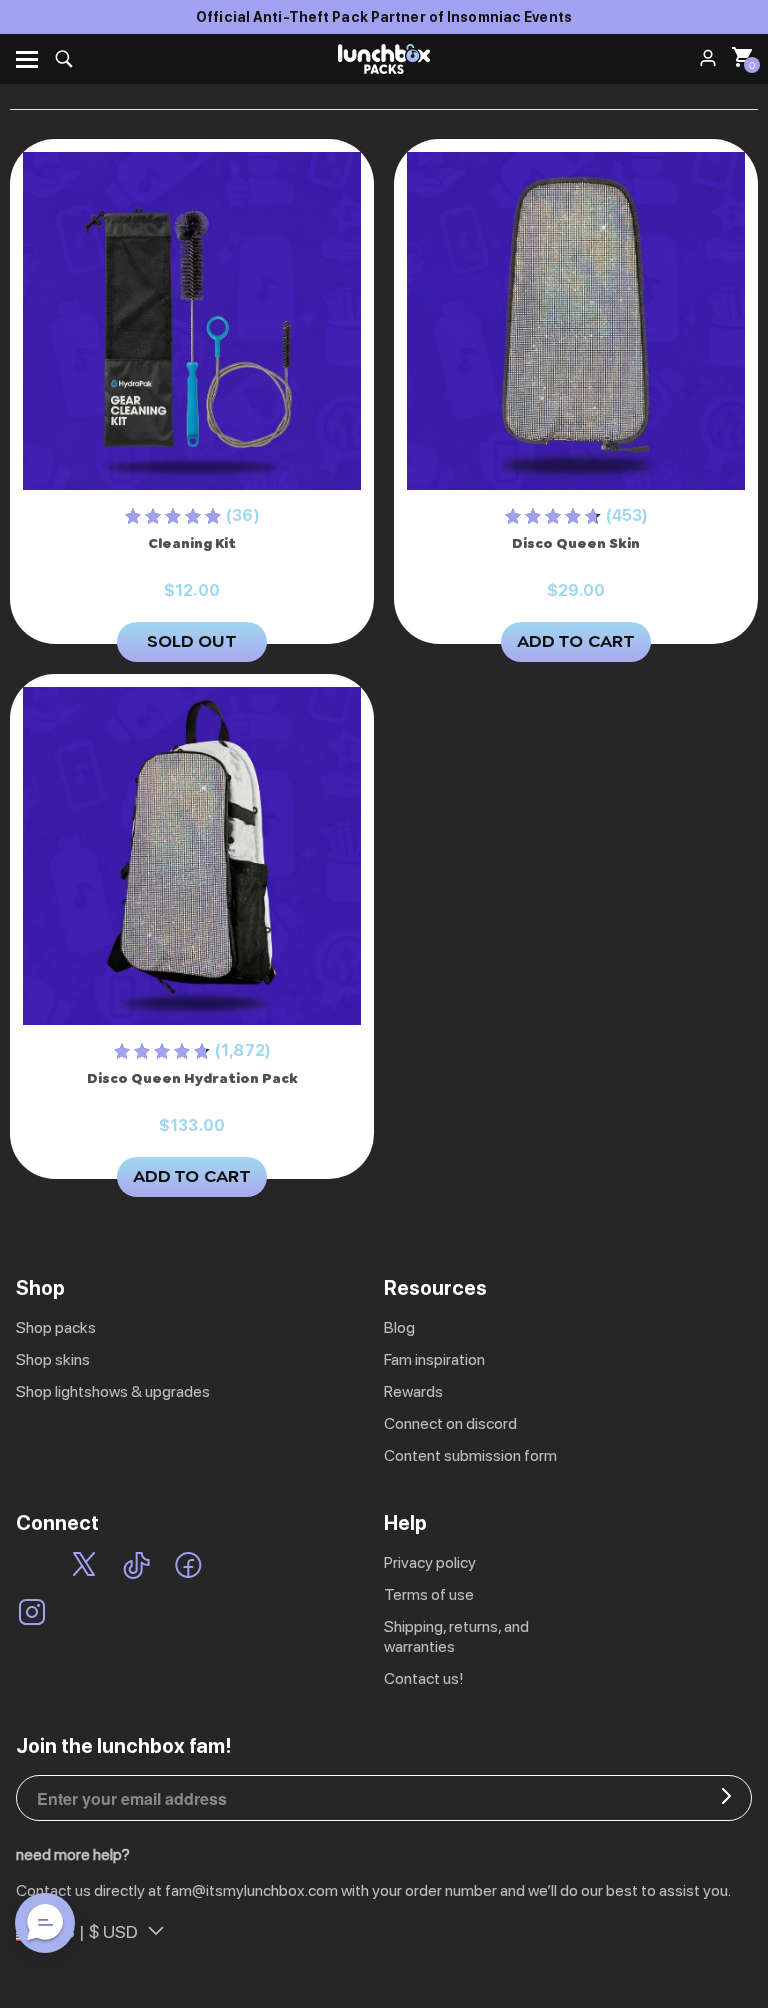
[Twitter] (84, 1567)
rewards (413, 1391)
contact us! (424, 1678)
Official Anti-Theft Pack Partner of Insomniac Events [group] (384, 17)
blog (399, 1327)
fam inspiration (434, 1359)
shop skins (53, 1359)
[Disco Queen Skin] (576, 321)
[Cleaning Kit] (192, 321)
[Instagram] (32, 1614)
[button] (45, 1923)
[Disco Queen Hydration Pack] (192, 856)
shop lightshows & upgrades (113, 1391)
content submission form (470, 1455)
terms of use (429, 1594)
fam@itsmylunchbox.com (251, 1890)
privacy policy (430, 1562)
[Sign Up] (726, 1798)
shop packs (56, 1327)
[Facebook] (188, 1567)
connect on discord (450, 1423)
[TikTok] (136, 1567)
